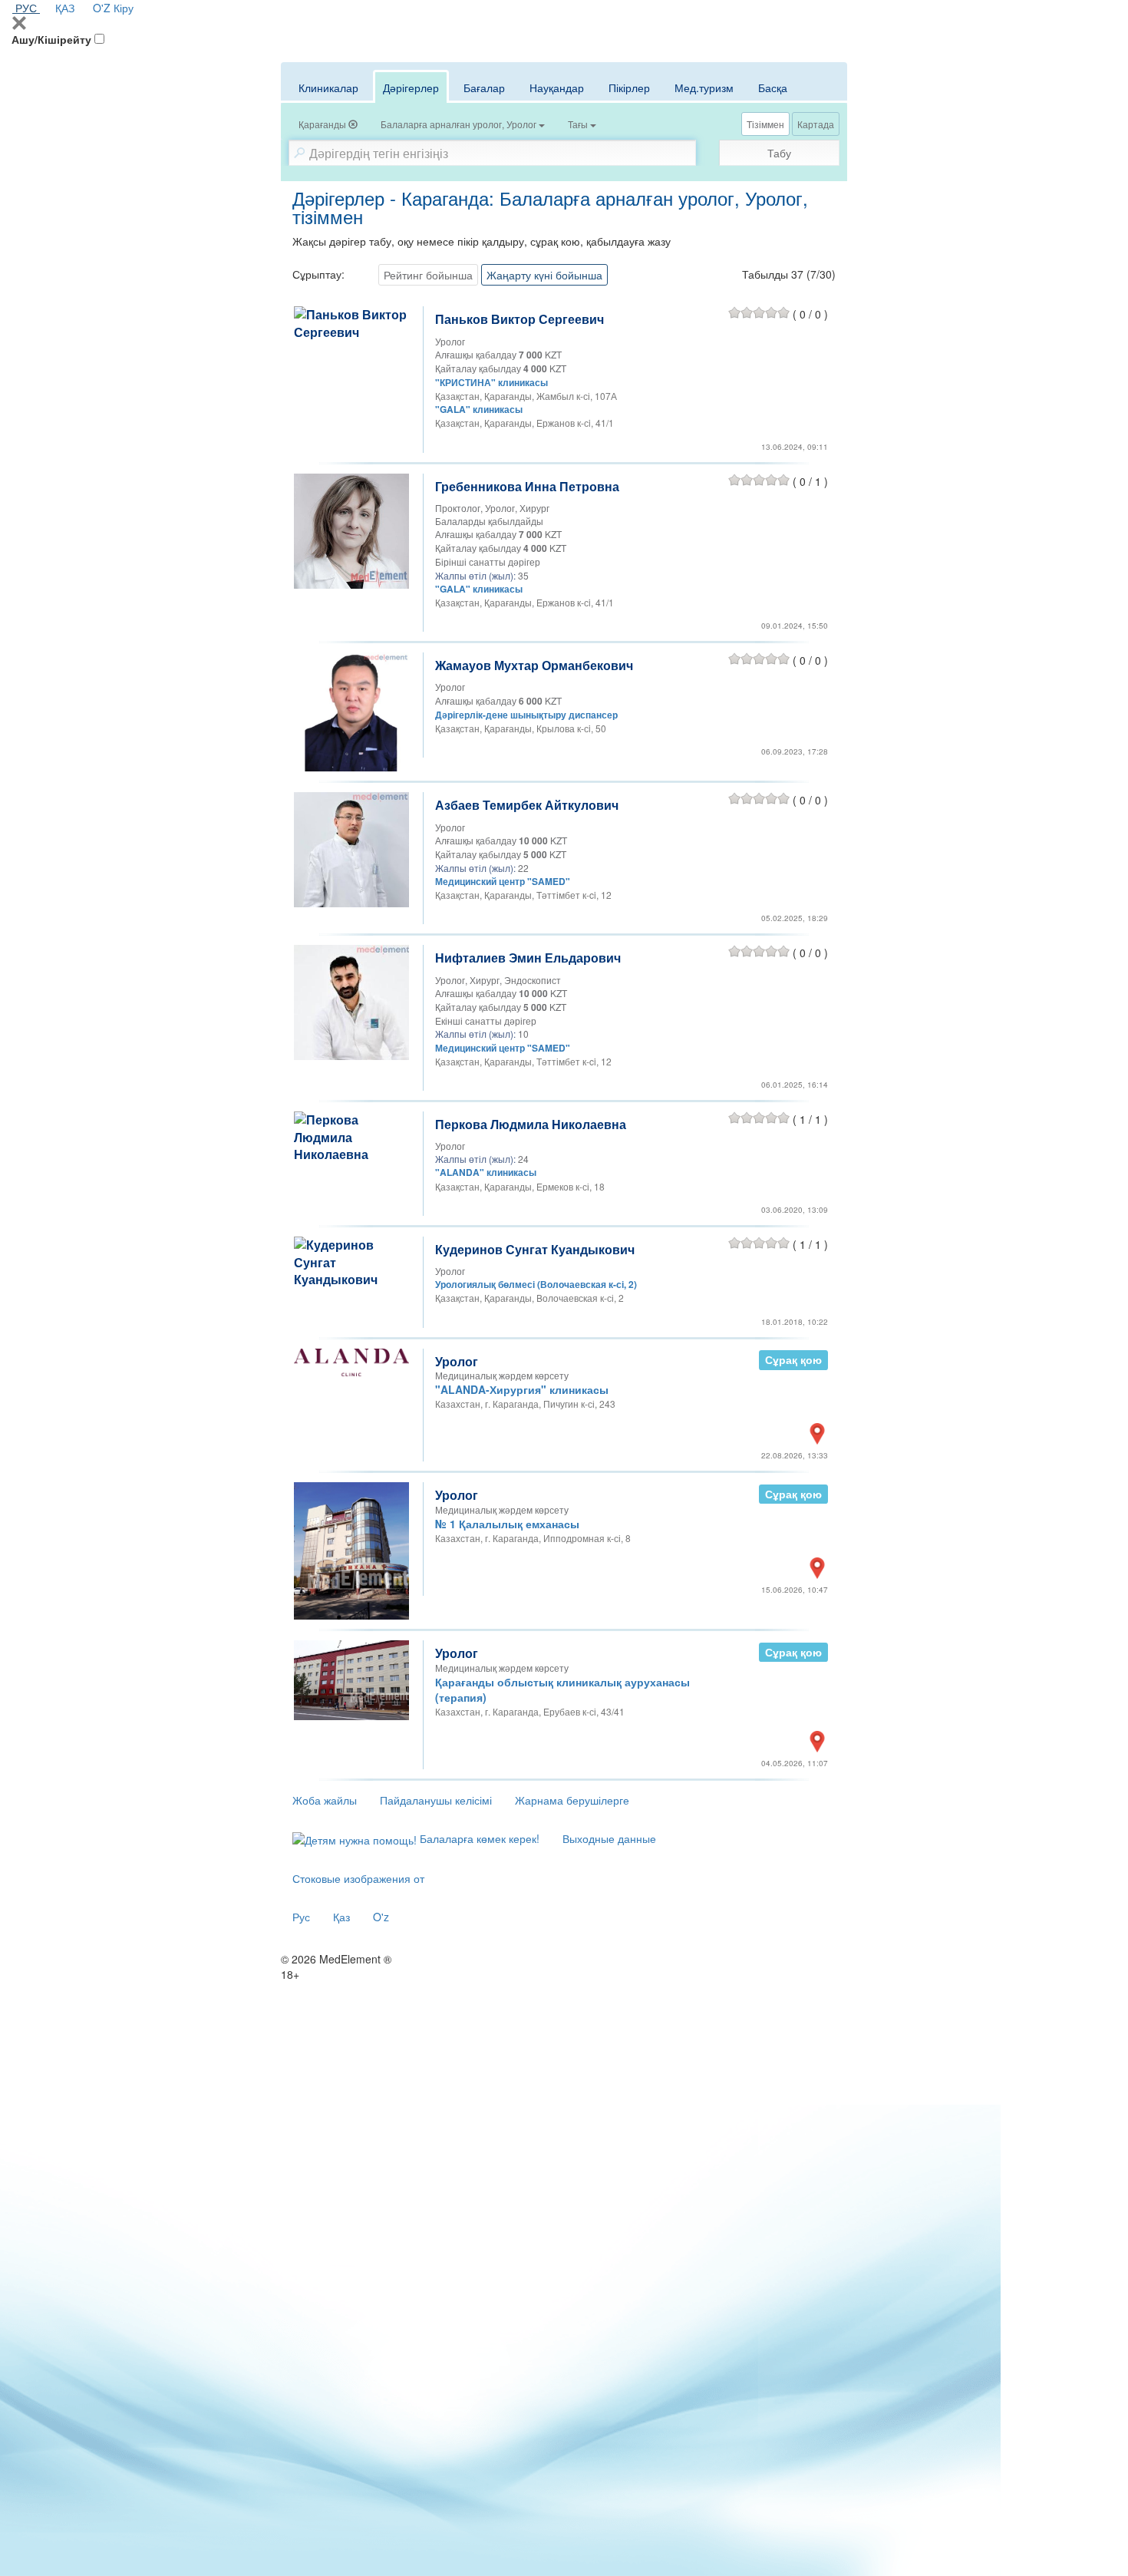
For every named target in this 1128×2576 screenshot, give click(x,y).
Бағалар (484, 88)
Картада (816, 124)
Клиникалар (328, 88)
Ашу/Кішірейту (51, 39)
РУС (26, 8)
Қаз (341, 1917)
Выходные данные (609, 1838)
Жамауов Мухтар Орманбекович (534, 665)
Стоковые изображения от (358, 1878)
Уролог (457, 1361)
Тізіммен (765, 124)
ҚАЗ (65, 8)
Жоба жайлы (325, 1800)
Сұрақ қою (793, 1360)
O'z (381, 1917)
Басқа (773, 88)
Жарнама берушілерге (572, 1800)
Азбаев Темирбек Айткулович (527, 805)
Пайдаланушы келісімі (436, 1800)
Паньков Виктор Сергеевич (519, 319)
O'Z (102, 8)
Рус (301, 1917)
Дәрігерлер (411, 88)
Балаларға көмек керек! (478, 1838)
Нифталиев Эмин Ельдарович (528, 958)
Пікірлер (629, 88)
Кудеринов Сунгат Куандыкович (535, 1249)
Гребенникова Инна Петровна (527, 486)
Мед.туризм (704, 88)
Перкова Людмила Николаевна (531, 1124)
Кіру (124, 8)
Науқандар (557, 88)
